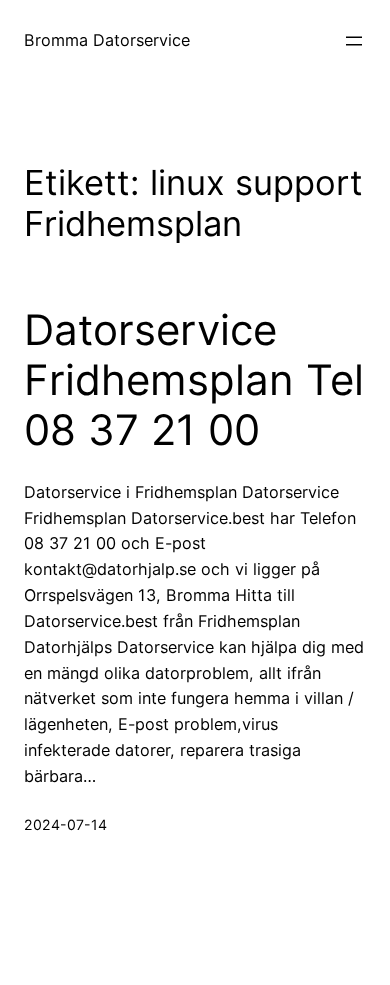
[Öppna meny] (354, 41)
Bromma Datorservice (107, 40)
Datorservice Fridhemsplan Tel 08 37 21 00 (194, 380)
